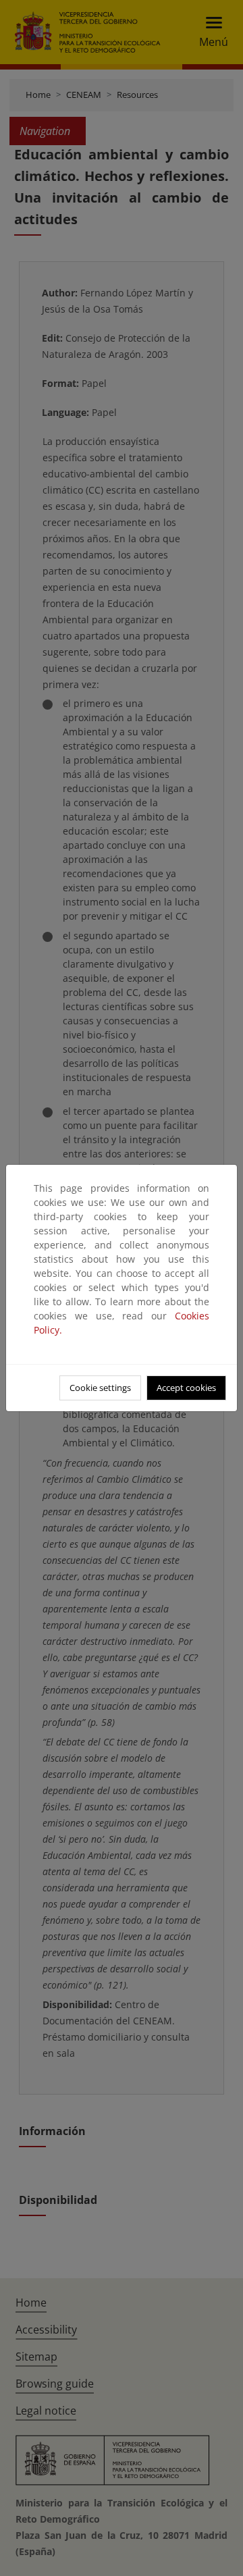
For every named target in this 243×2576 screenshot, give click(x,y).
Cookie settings (100, 1388)
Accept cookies (186, 1388)
